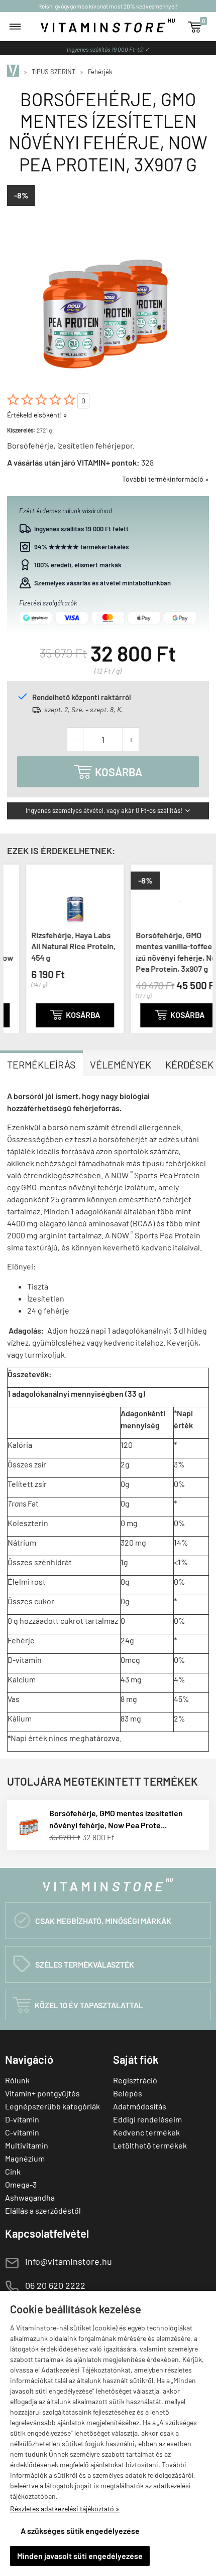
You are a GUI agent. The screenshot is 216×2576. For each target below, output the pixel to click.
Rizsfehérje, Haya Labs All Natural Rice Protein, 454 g (55, 946)
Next (202, 947)
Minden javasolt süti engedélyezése (80, 2556)
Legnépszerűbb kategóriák (52, 2106)
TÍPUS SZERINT (53, 72)
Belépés (128, 2093)
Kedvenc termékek (146, 2132)
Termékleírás (41, 1064)
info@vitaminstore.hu (69, 2261)
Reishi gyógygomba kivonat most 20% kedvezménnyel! (108, 6)
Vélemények (121, 1064)
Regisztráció (135, 2080)
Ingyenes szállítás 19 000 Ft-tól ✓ (108, 49)
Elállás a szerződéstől (43, 2210)
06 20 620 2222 (55, 2285)
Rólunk (17, 2080)
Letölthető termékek (150, 2145)
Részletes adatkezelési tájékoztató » (65, 2509)
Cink (13, 2171)
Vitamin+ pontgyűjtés (42, 2093)
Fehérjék (100, 72)
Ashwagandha (30, 2197)
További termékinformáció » (166, 479)
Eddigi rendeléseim (147, 2119)
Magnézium (25, 2158)
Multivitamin (27, 2145)
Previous (14, 947)
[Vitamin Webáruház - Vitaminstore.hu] (15, 72)
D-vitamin (22, 2119)
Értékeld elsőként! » (37, 415)
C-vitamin (22, 2132)
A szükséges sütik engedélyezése (80, 2531)
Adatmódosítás (140, 2106)
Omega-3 (21, 2184)
